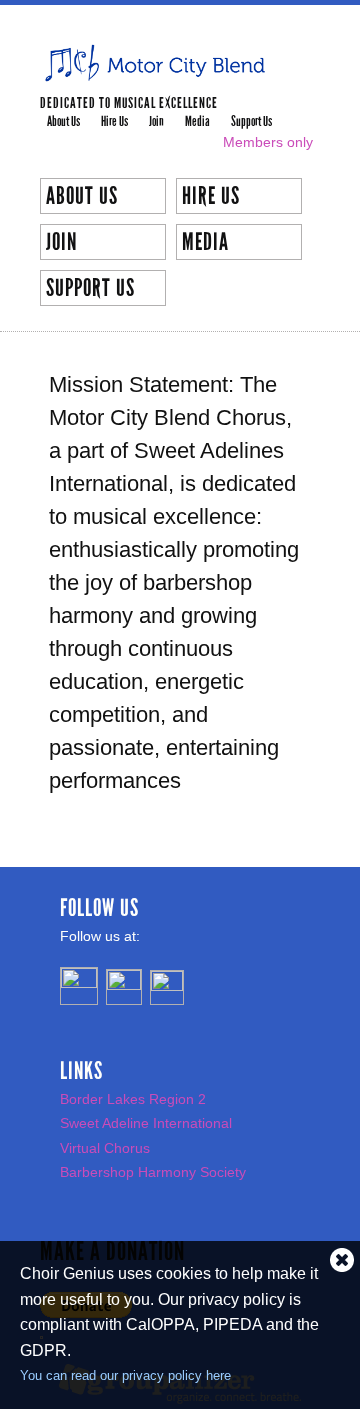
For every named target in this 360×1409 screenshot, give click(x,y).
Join (156, 121)
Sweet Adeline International (146, 1123)
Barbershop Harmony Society (153, 1172)
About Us (63, 121)
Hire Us (114, 121)
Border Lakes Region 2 (133, 1099)
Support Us (251, 121)
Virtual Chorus (105, 1148)
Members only (268, 142)
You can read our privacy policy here (125, 1375)
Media (197, 121)
